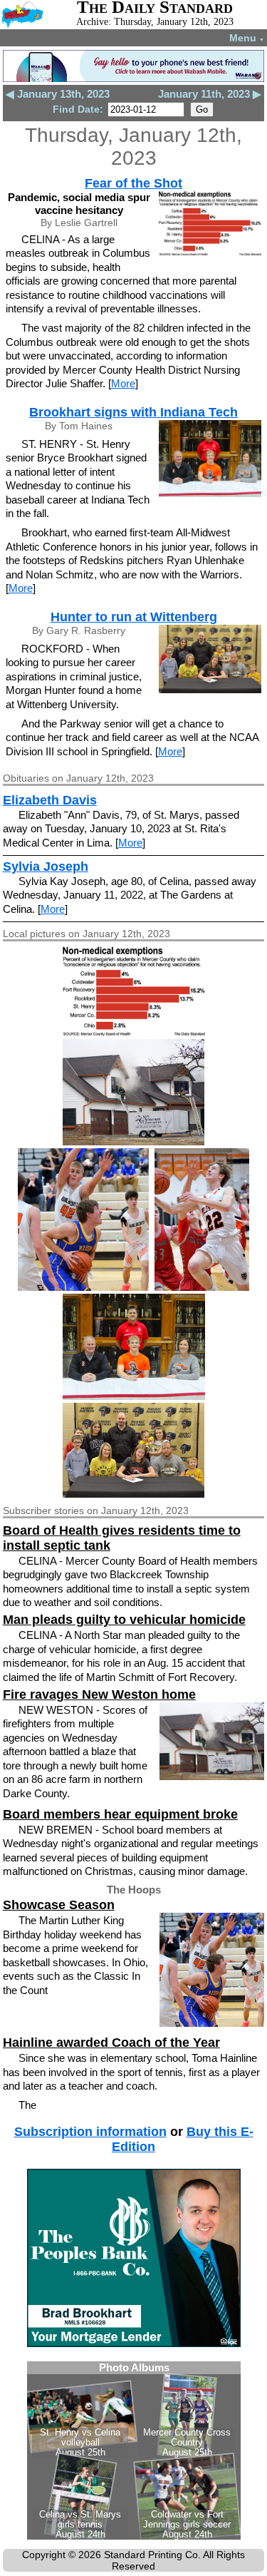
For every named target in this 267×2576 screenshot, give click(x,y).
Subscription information (90, 2132)
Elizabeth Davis (50, 800)
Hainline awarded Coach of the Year (111, 2043)
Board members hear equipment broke (120, 1814)
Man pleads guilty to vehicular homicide (124, 1620)
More (123, 383)
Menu (247, 38)
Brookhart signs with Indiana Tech (133, 412)
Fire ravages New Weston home (99, 1695)
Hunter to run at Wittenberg (134, 617)
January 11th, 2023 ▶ (210, 94)
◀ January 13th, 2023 (58, 94)
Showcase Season (59, 1905)
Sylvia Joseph (46, 867)
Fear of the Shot (133, 183)
